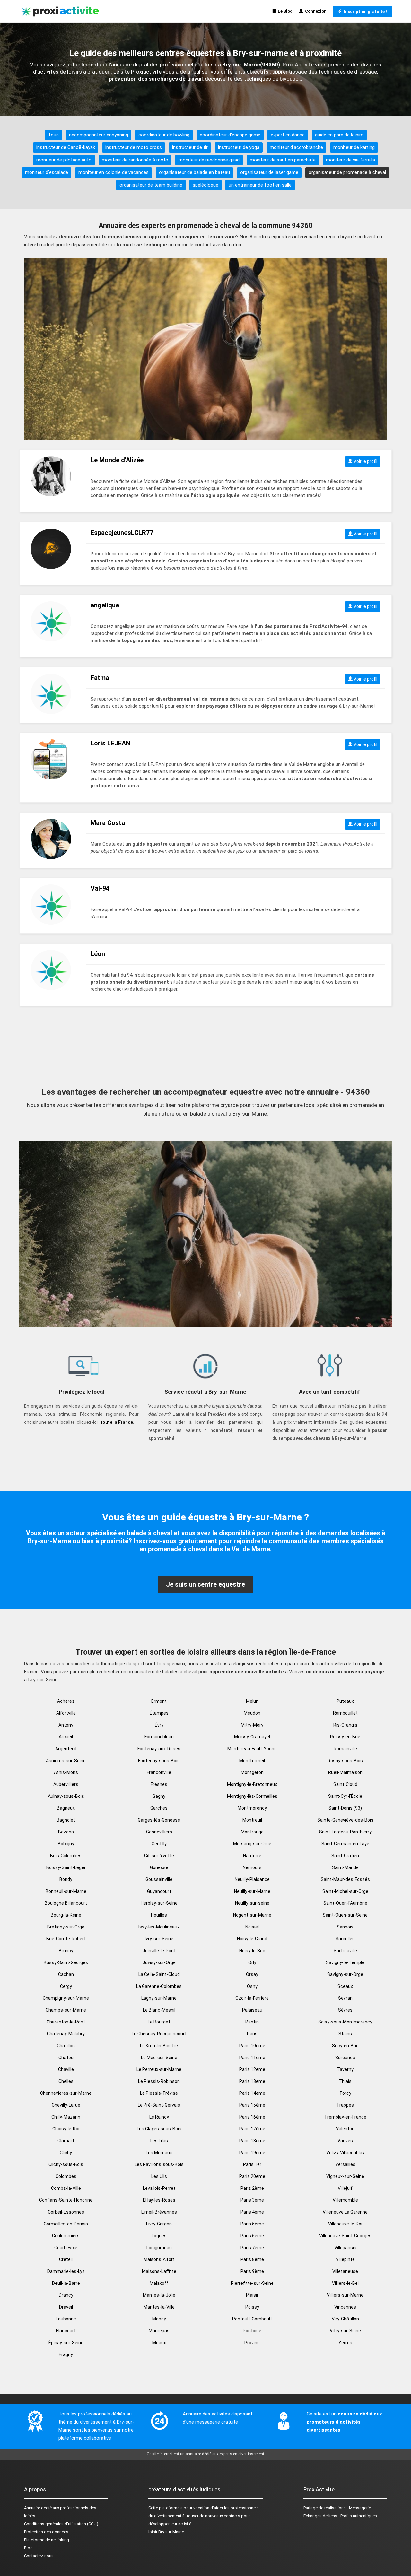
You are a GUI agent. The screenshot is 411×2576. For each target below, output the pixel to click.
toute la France (117, 1422)
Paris (252, 2034)
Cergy (66, 1986)
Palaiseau (252, 2010)
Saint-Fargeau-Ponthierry (345, 1832)
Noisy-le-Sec (252, 1951)
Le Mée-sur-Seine (159, 2058)
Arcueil (66, 1737)
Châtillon (66, 2046)
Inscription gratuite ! (364, 11)
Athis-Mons (66, 1772)
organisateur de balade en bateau (194, 172)
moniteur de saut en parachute (283, 160)
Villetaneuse (345, 2271)
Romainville (345, 1749)
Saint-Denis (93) (345, 1808)
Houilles (159, 1915)
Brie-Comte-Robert (66, 1939)
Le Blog (284, 11)
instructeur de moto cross (134, 147)
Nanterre (252, 1856)
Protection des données (46, 2532)
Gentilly (159, 1844)
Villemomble (345, 2200)
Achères (66, 1701)
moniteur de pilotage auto (64, 160)
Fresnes (159, 1784)
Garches (159, 1808)
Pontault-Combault (252, 2319)
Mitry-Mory (252, 1725)
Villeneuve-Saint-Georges (345, 2236)
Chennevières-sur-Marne (66, 2093)
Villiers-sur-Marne (345, 2295)
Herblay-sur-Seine (159, 1903)
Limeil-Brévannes (159, 2212)
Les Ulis (159, 2176)
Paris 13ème (252, 2081)
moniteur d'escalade (47, 172)
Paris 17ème (252, 2129)
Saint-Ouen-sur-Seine (345, 1915)
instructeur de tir (190, 147)
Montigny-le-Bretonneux (252, 1784)
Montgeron (252, 1772)
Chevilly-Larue (66, 2105)
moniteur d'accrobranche (296, 147)
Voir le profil (365, 461)
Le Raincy (159, 2117)
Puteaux (345, 1701)
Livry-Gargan (159, 2224)
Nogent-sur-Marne (252, 1915)
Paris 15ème (252, 2105)
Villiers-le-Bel (345, 2283)
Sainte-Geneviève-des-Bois (345, 1820)
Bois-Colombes (66, 1856)
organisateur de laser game (269, 172)
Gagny (159, 1796)
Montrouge (252, 1832)
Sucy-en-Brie (345, 2046)
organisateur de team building (151, 185)
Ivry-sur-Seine (159, 1939)
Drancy (66, 2295)
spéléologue (205, 185)
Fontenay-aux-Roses (159, 1749)
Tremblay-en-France (345, 2117)
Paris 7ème (252, 2248)
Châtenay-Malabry (66, 2034)
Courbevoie (66, 2248)
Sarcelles (345, 1939)
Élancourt (66, 2331)
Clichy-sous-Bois (66, 2164)
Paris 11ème (252, 2058)
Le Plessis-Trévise (159, 2093)
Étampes (159, 1713)
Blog (28, 2548)
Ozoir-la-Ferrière (252, 1998)
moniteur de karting (354, 147)
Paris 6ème (252, 2236)
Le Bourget (159, 2022)
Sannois (345, 1927)
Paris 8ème (252, 2259)
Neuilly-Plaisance (252, 1879)
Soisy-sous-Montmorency (345, 2022)
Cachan (66, 1974)
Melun (252, 1701)
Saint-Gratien (345, 1856)
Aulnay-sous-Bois (66, 1796)
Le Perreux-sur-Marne (159, 2069)
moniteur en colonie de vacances (114, 172)
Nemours (252, 1867)
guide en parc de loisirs (339, 135)
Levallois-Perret (159, 2188)
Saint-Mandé (345, 1867)
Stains (345, 2034)
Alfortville (66, 1713)
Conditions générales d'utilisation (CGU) (61, 2524)
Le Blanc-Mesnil (159, 2010)
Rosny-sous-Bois (345, 1761)
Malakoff (159, 2283)
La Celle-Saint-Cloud (159, 1974)
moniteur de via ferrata (350, 160)
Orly (252, 1962)
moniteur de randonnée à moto (135, 160)
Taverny (345, 2069)
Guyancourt (159, 1891)
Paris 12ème (252, 2069)
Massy (159, 2319)
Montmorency (252, 1808)
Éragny (66, 2354)
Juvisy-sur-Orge (159, 1962)
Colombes (66, 2176)
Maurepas (159, 2331)
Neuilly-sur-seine (252, 1903)
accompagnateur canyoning (99, 135)
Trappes (345, 2105)
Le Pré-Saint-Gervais (159, 2105)
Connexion (315, 11)
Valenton (345, 2129)
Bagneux (66, 1808)
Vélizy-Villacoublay (345, 2153)
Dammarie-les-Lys (66, 2271)
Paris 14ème (252, 2093)
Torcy (345, 2093)
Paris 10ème (252, 2046)
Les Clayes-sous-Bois (159, 2129)
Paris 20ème (252, 2176)
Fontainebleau (159, 1737)
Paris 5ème (252, 2224)
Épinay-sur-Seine (66, 2343)
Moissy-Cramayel (252, 1737)
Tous (53, 135)
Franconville (159, 1772)
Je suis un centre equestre (205, 1584)
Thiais (345, 2081)
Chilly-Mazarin (66, 2117)
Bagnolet (66, 1820)
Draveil (66, 2307)
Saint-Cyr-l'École (345, 1796)
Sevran (345, 1998)
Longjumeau (159, 2248)
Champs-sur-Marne (66, 2010)
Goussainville (159, 1879)
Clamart (66, 2141)
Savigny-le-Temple (345, 1962)
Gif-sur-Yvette (159, 1856)
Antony (66, 1725)
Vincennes (345, 2307)
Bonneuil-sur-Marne (66, 1891)
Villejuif (345, 2188)
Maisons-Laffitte (159, 2271)
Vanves (345, 2141)
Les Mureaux (159, 2153)
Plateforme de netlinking (47, 2540)
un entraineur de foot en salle (260, 185)
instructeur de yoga (239, 147)
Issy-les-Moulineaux (159, 1927)
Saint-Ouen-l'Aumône (345, 1903)
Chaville (66, 2069)
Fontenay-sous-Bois (159, 1761)
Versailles (345, 2164)
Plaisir (252, 2295)
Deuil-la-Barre (66, 2283)
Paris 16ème (252, 2117)
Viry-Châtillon (345, 2319)
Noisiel (252, 1927)
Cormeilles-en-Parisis (66, 2224)
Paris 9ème (252, 2271)
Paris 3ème (252, 2200)
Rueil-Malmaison (345, 1772)
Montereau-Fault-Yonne (252, 1749)
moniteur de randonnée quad (209, 160)
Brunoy (66, 1951)
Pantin (252, 2022)
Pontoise (252, 2331)
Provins (252, 2343)
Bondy (66, 1879)
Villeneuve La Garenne (345, 2212)
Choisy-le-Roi (66, 2129)
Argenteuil (66, 1749)
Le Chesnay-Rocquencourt (159, 2034)
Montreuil (252, 1820)
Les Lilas (159, 2141)
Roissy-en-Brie (345, 1737)
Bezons (66, 1832)
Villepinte (345, 2259)
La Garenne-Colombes (159, 1986)
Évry (159, 1725)
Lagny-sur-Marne (159, 1998)
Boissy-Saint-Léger (66, 1867)
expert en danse (288, 135)
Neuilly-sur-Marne (252, 1891)
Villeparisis (345, 2248)
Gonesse (159, 1867)
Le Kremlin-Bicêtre (159, 2046)
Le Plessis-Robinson (159, 2081)
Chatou (66, 2058)
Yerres (345, 2343)
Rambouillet (345, 1713)
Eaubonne (66, 2319)
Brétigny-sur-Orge (66, 1927)
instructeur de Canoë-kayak (66, 147)
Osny (252, 1986)
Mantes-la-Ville (159, 2307)
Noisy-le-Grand (252, 1939)
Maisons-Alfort (159, 2259)
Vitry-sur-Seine (345, 2331)
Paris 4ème (252, 2212)
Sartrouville (345, 1951)
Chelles (66, 2081)
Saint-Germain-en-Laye (345, 1844)
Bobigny (66, 1844)
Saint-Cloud (345, 1784)
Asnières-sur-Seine (66, 1761)
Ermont (159, 1701)
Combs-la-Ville (66, 2188)
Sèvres (345, 2010)
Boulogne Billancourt (66, 1903)
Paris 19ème (252, 2153)
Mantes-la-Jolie (159, 2295)
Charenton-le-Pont (66, 2022)
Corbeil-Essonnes (66, 2212)
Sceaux (345, 1986)
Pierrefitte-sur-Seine (252, 2283)
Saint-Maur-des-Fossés (345, 1879)
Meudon (252, 1713)
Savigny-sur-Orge (345, 1974)
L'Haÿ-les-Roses (159, 2200)
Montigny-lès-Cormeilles (252, 1796)
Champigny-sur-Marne (66, 1998)
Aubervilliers (66, 1784)
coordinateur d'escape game (230, 135)
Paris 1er (252, 2164)
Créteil (66, 2259)
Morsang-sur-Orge (252, 1844)
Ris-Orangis (345, 1725)
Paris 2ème (252, 2188)
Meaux (159, 2343)
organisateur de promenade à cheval (347, 172)
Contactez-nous (39, 2556)
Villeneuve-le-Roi (345, 2224)
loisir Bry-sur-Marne (166, 2532)
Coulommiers (66, 2236)
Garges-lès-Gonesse (159, 1820)
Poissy (252, 2307)
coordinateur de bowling (164, 135)
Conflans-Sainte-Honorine (66, 2200)
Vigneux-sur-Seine (345, 2176)
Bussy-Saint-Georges (66, 1962)
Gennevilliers (159, 1832)
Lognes (159, 2236)
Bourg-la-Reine (66, 1915)
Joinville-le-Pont (159, 1951)
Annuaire (32, 2508)
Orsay (252, 1974)
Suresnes (345, 2058)
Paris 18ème (252, 2141)
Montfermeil (252, 1761)
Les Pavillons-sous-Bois (159, 2164)
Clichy (66, 2153)
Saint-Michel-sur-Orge (345, 1891)
